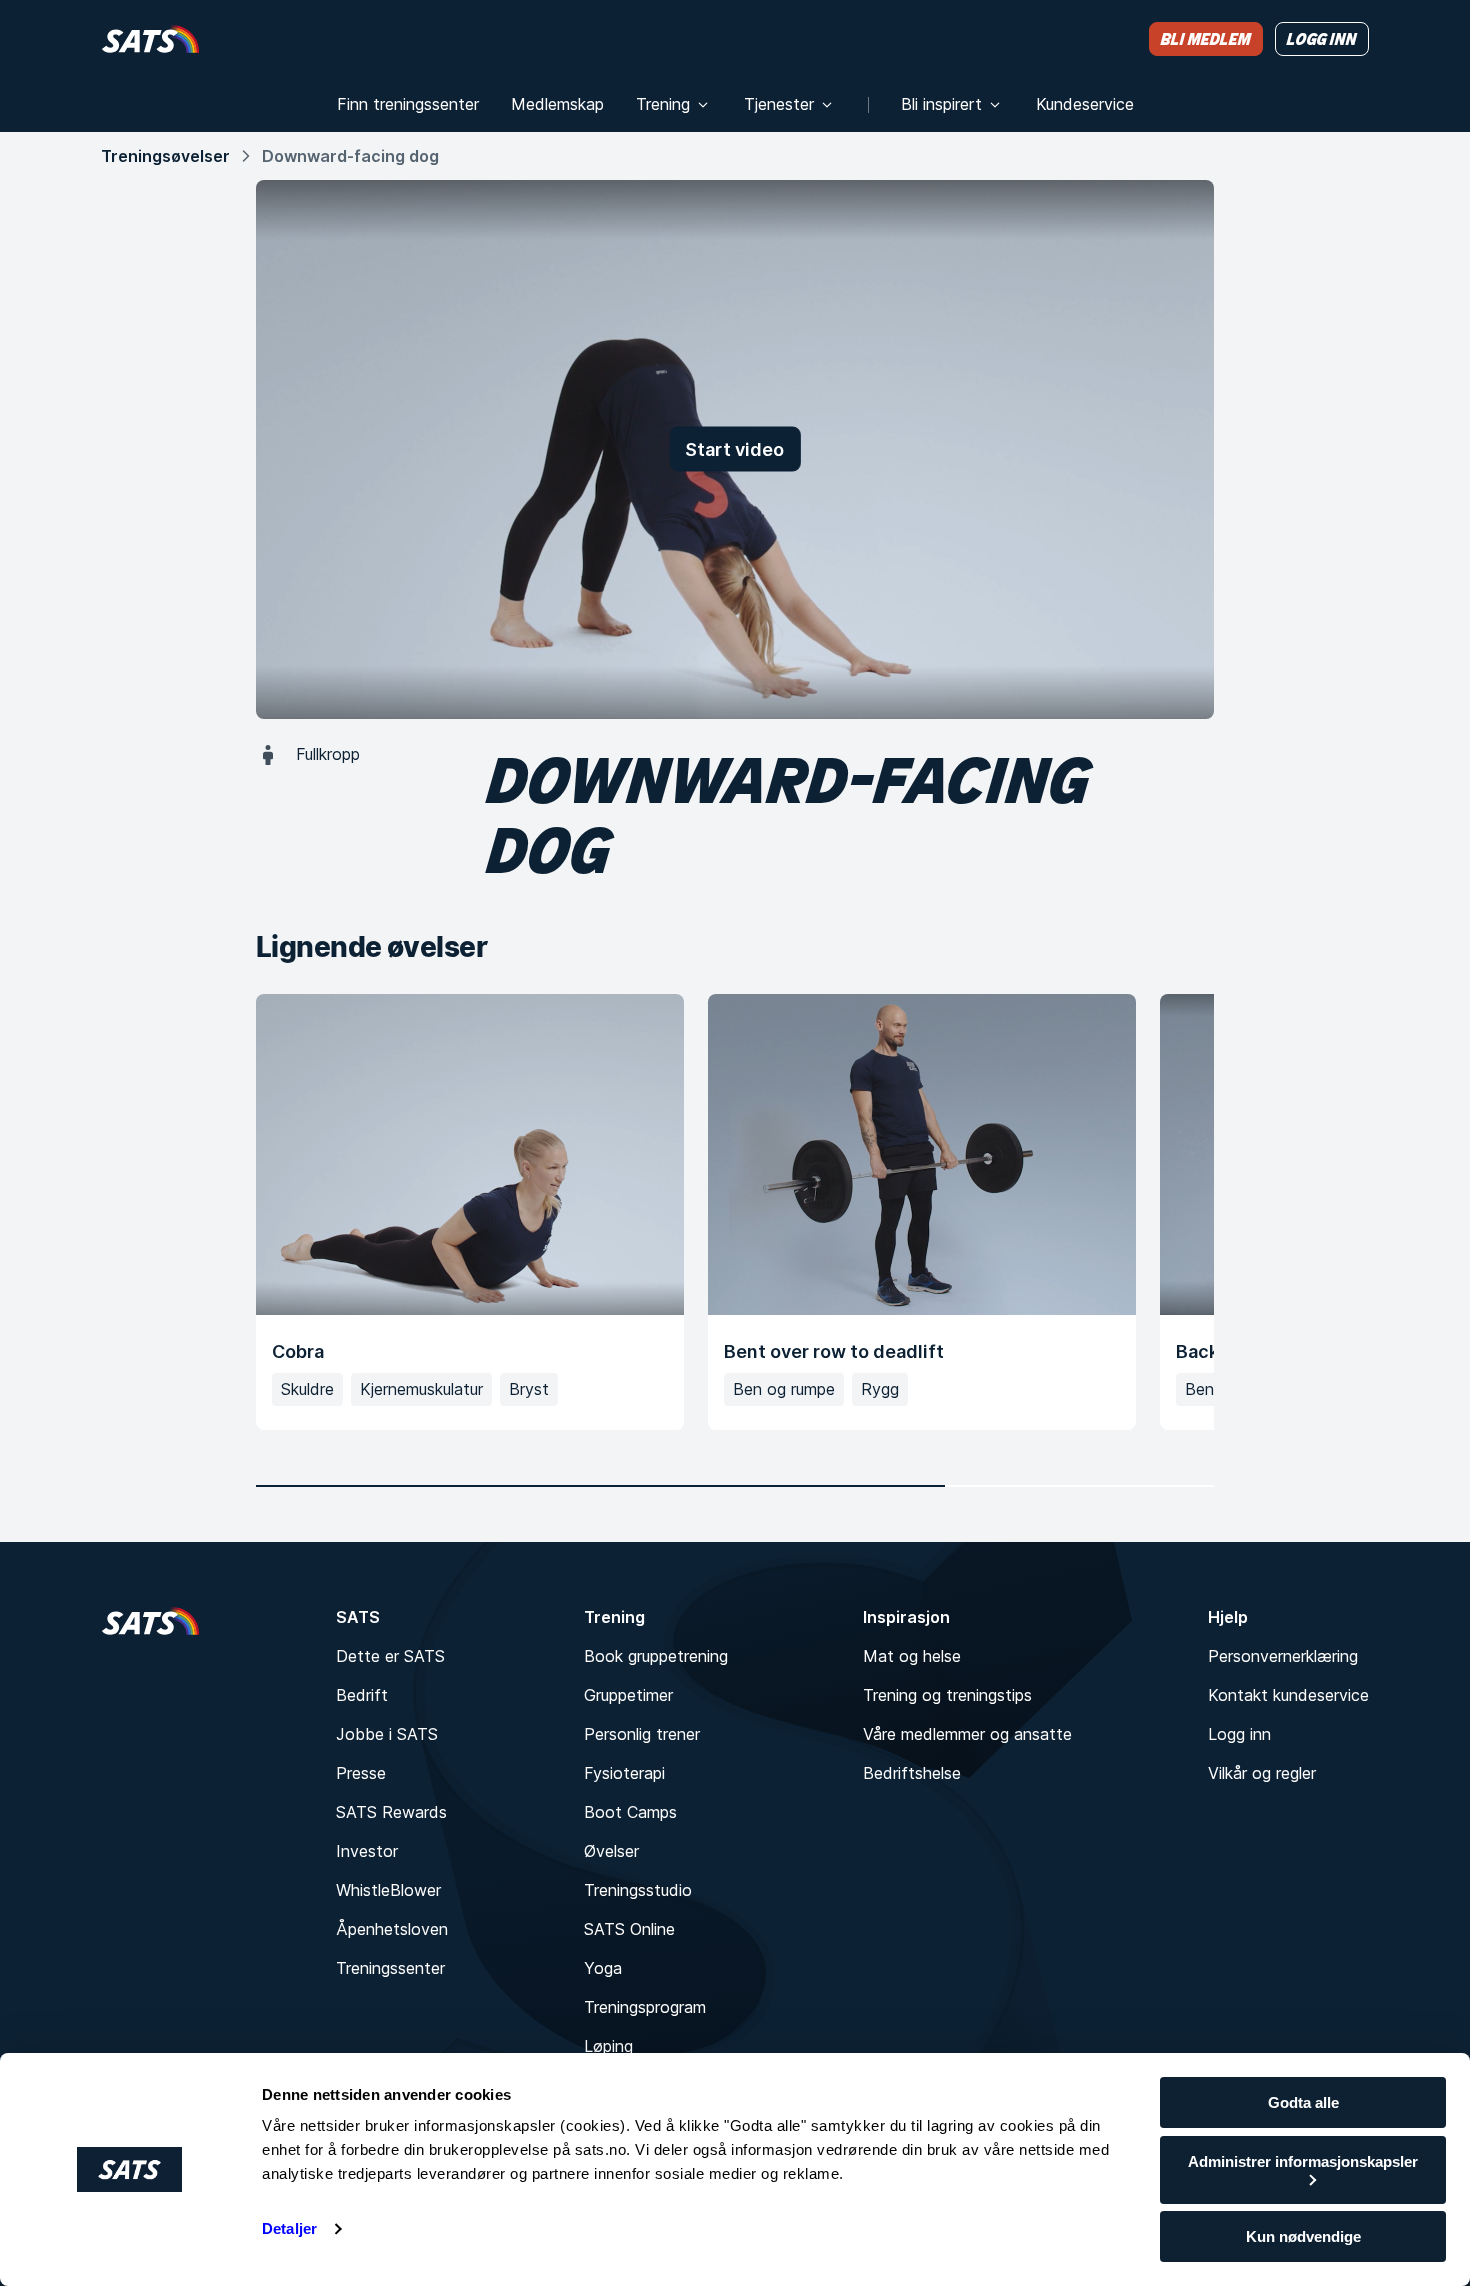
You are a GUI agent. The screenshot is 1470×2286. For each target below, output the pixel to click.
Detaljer (289, 2228)
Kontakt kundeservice (1288, 1695)
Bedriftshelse (912, 1773)
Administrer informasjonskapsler (1303, 2161)
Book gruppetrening (656, 1656)
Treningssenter (390, 1968)
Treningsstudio (638, 1890)
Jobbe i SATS (387, 1734)
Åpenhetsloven (392, 1929)
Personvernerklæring (1283, 1656)
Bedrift (362, 1695)
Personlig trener (642, 1734)
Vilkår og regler (1262, 1773)
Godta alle (1303, 2102)
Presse (361, 1773)
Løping (608, 2046)
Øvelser (611, 1851)
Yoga (603, 1968)
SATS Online (629, 1929)
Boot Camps (630, 1812)
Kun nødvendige (1303, 2236)
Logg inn (1239, 1734)
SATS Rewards (391, 1812)
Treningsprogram (645, 2007)
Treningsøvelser (165, 156)
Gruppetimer (628, 1695)
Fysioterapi (624, 1773)
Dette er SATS (390, 1656)
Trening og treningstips (947, 1695)
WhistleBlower (388, 1890)
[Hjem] (150, 38)
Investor (367, 1851)
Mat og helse (912, 1656)
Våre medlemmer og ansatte (967, 1734)
